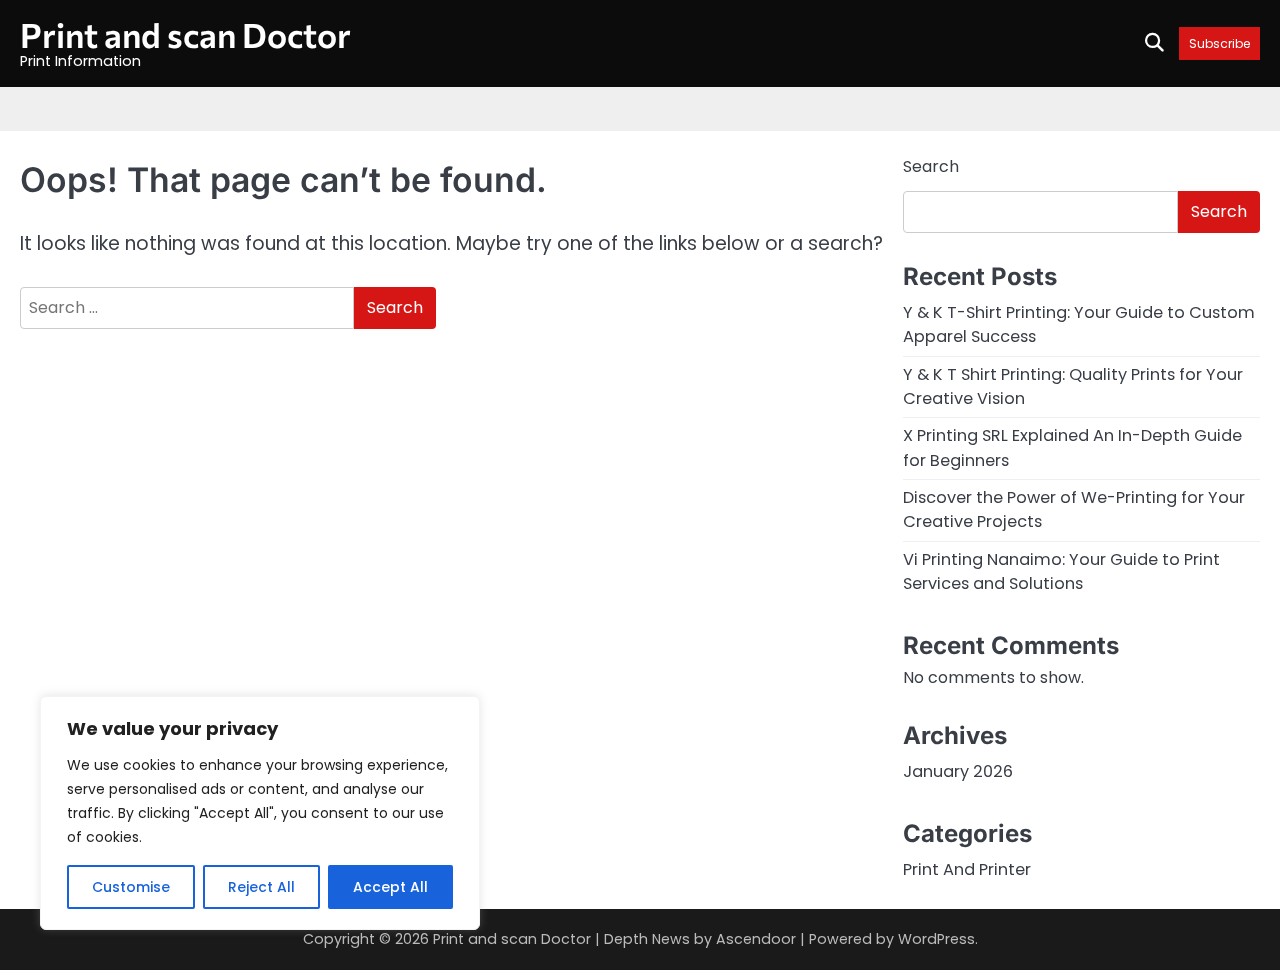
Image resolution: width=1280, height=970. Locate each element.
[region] (260, 813)
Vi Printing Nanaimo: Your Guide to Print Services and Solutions (1061, 571)
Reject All (261, 887)
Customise (131, 887)
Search (931, 166)
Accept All (390, 887)
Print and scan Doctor (185, 34)
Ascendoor (756, 939)
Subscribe (1219, 43)
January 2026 (958, 771)
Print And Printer (967, 869)
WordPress (936, 939)
